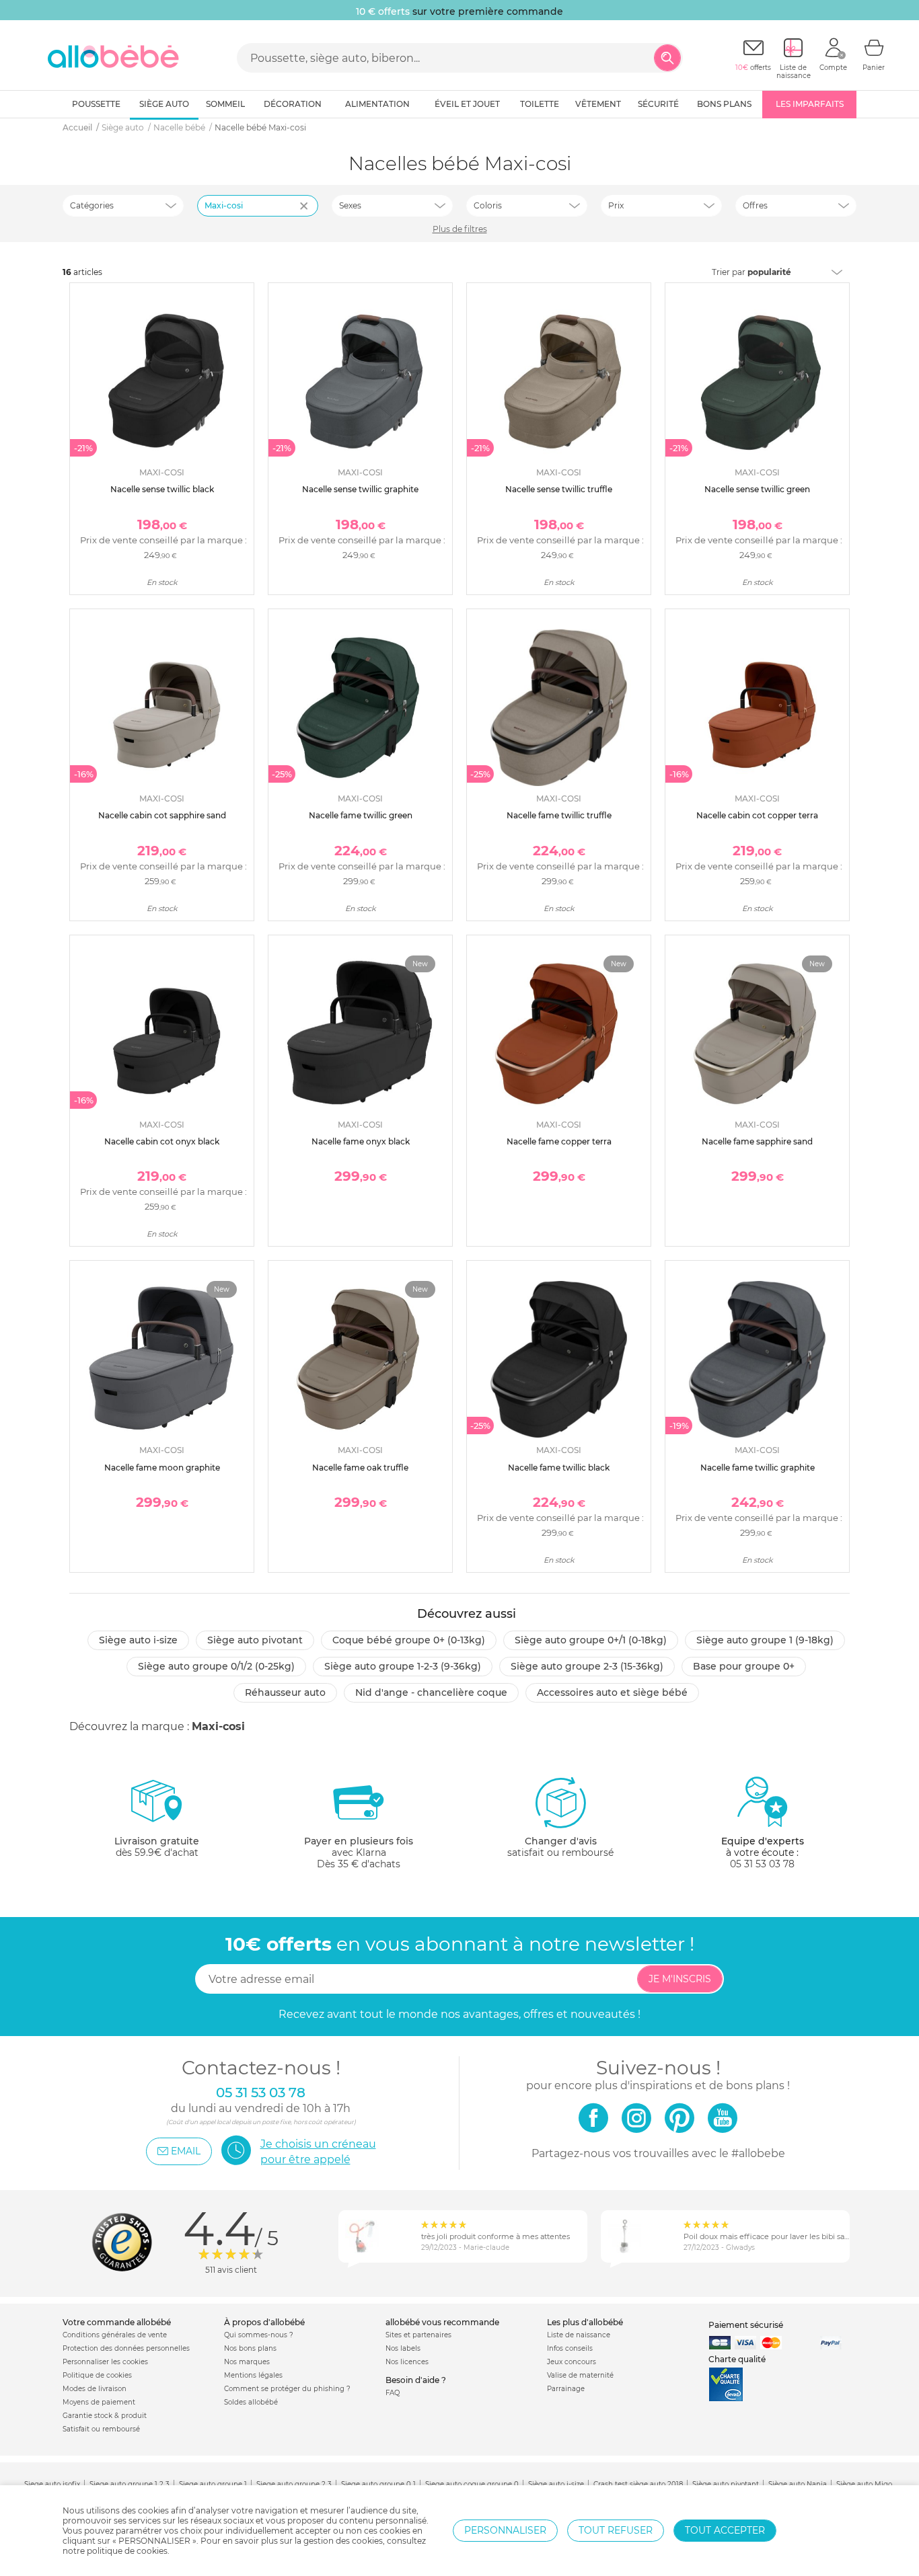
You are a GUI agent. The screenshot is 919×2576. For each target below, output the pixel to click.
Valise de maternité (580, 2375)
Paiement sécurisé (746, 2325)
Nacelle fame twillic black (559, 1468)
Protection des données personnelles (126, 2348)
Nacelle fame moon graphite (162, 1468)
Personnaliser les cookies (105, 2362)
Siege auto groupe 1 (213, 2484)
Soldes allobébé (251, 2402)
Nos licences (407, 2362)
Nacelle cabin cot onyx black (162, 1141)
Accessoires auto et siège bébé (612, 1692)
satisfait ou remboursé (560, 1847)
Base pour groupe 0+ (744, 1666)
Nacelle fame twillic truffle (559, 815)
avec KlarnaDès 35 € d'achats (359, 1852)
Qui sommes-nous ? (259, 2335)
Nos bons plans (250, 2348)
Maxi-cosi (224, 205)
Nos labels (403, 2348)
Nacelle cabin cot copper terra (757, 815)
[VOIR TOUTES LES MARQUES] (305, 214)
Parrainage (566, 2389)
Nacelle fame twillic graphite (758, 1468)
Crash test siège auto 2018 (638, 2484)
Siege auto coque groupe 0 (472, 2484)
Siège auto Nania (798, 2484)
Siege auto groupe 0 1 (378, 2484)
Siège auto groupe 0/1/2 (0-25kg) (216, 1666)
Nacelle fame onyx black (361, 1141)
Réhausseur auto (285, 1692)
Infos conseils (570, 2348)
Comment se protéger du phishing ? (287, 2389)
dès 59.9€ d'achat (157, 1847)
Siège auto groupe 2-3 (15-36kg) (587, 1666)
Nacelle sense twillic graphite (360, 489)
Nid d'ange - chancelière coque (431, 1692)
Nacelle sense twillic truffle (559, 489)
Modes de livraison (95, 2389)
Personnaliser (505, 2530)
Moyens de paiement (99, 2402)
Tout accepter (725, 2530)
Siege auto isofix (52, 2484)
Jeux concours (572, 2362)
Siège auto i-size (138, 1640)
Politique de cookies (97, 2375)
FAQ (393, 2393)
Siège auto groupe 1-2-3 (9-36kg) (403, 1666)
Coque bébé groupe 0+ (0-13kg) (409, 1640)
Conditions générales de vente (115, 2335)
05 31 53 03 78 (762, 1864)
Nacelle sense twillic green (757, 489)
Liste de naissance (579, 2335)
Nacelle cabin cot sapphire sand (162, 815)
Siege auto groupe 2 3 (294, 2484)
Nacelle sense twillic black (162, 489)
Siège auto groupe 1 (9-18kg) (765, 1640)
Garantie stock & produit (105, 2416)
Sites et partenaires (418, 2335)
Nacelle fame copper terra (559, 1141)
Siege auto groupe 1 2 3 (130, 2484)
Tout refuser (616, 2530)
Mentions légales (253, 2375)
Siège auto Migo (864, 2484)
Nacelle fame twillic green (361, 815)
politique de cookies (127, 2551)
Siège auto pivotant (255, 1640)
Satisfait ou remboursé (101, 2429)
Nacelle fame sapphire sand (757, 1141)
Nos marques (247, 2362)
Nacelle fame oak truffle (360, 1468)
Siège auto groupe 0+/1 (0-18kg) (591, 1640)
